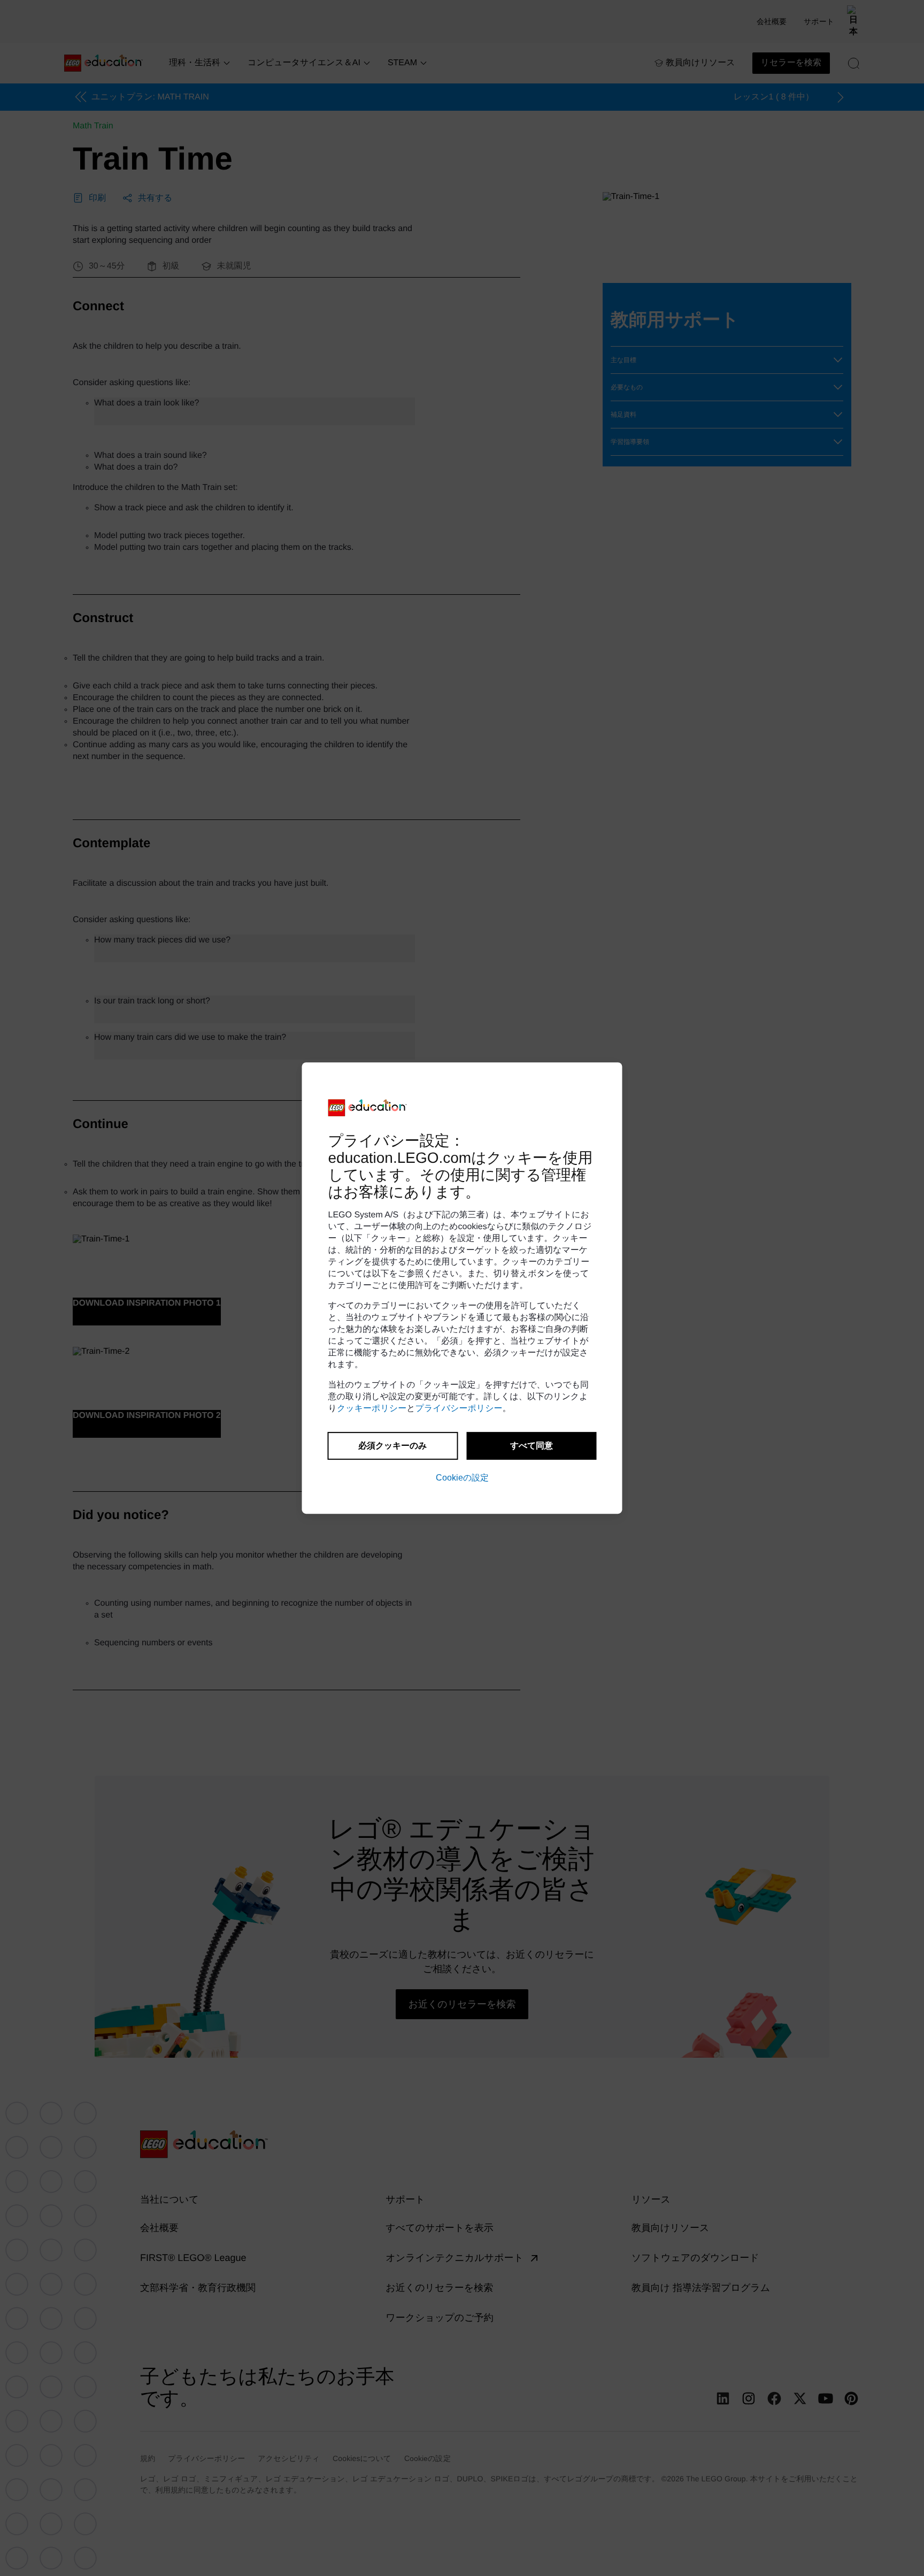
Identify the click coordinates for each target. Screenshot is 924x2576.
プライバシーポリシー (459, 1409)
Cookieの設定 (462, 1478)
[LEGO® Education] (368, 1108)
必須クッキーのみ (392, 1446)
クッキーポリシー (372, 1409)
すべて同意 (532, 1446)
